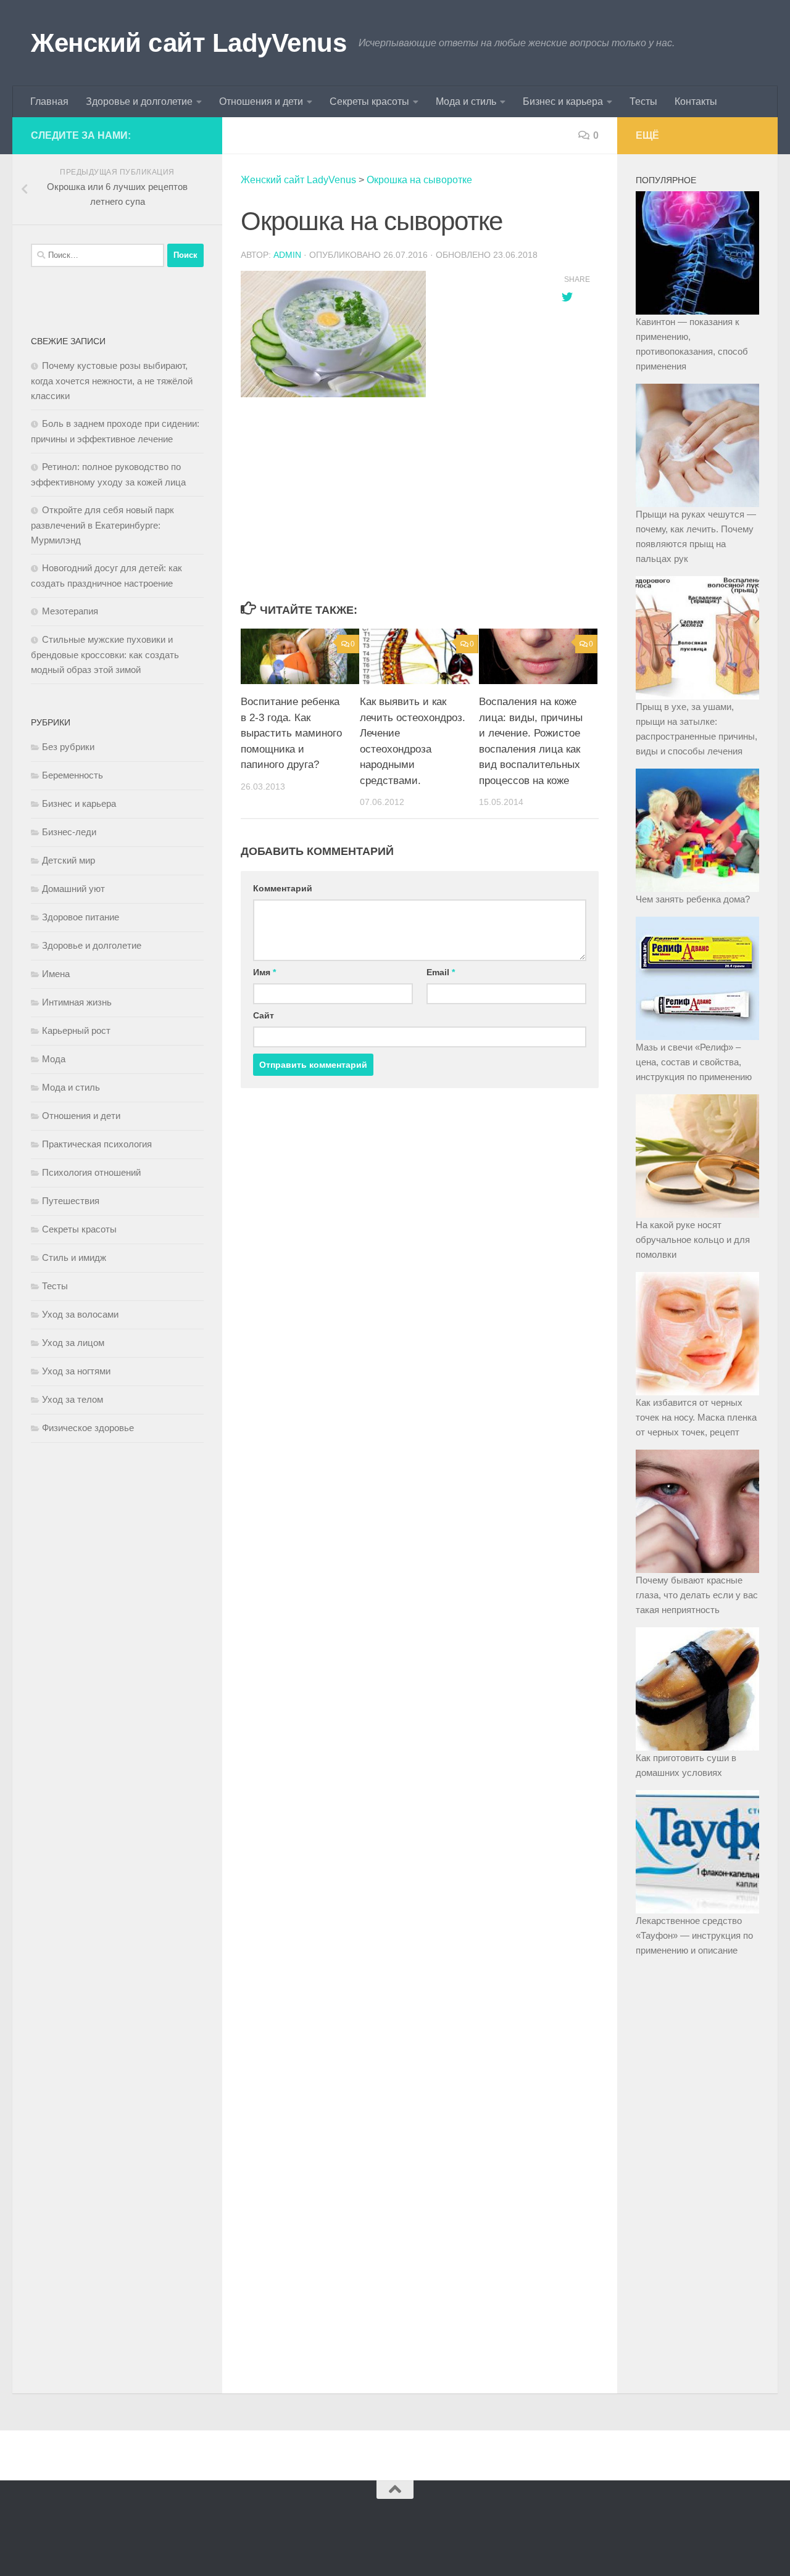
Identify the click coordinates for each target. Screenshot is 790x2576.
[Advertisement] (389, 500)
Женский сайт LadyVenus (189, 43)
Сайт (264, 1015)
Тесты (643, 101)
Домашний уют (73, 889)
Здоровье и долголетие (139, 101)
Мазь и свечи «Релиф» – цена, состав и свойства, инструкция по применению (694, 1062)
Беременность (73, 775)
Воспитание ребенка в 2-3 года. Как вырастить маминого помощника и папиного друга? (291, 733)
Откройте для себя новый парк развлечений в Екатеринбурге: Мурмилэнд (102, 525)
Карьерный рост (76, 1030)
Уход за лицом (73, 1343)
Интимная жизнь (77, 1002)
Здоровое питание (81, 917)
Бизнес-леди (69, 832)
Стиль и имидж (74, 1257)
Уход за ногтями (76, 1371)
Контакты (696, 101)
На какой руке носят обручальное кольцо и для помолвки (693, 1240)
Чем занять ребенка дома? (693, 899)
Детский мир (69, 860)
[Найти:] (98, 255)
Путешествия (71, 1201)
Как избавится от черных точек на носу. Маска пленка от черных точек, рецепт (696, 1417)
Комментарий (283, 888)
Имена (56, 974)
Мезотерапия (70, 611)
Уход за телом (73, 1399)
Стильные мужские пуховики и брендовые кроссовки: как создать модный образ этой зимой (105, 654)
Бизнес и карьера (563, 101)
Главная (49, 101)
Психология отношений (91, 1172)
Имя (264, 972)
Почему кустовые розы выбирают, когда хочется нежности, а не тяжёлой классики (112, 381)
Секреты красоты (369, 101)
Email (441, 972)
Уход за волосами (80, 1314)
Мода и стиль (466, 101)
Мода (54, 1059)
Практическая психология (97, 1144)
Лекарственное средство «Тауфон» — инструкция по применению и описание (694, 1935)
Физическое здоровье (88, 1428)
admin (287, 255)
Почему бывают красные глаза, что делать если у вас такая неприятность (697, 1595)
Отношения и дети (261, 101)
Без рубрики (68, 747)
